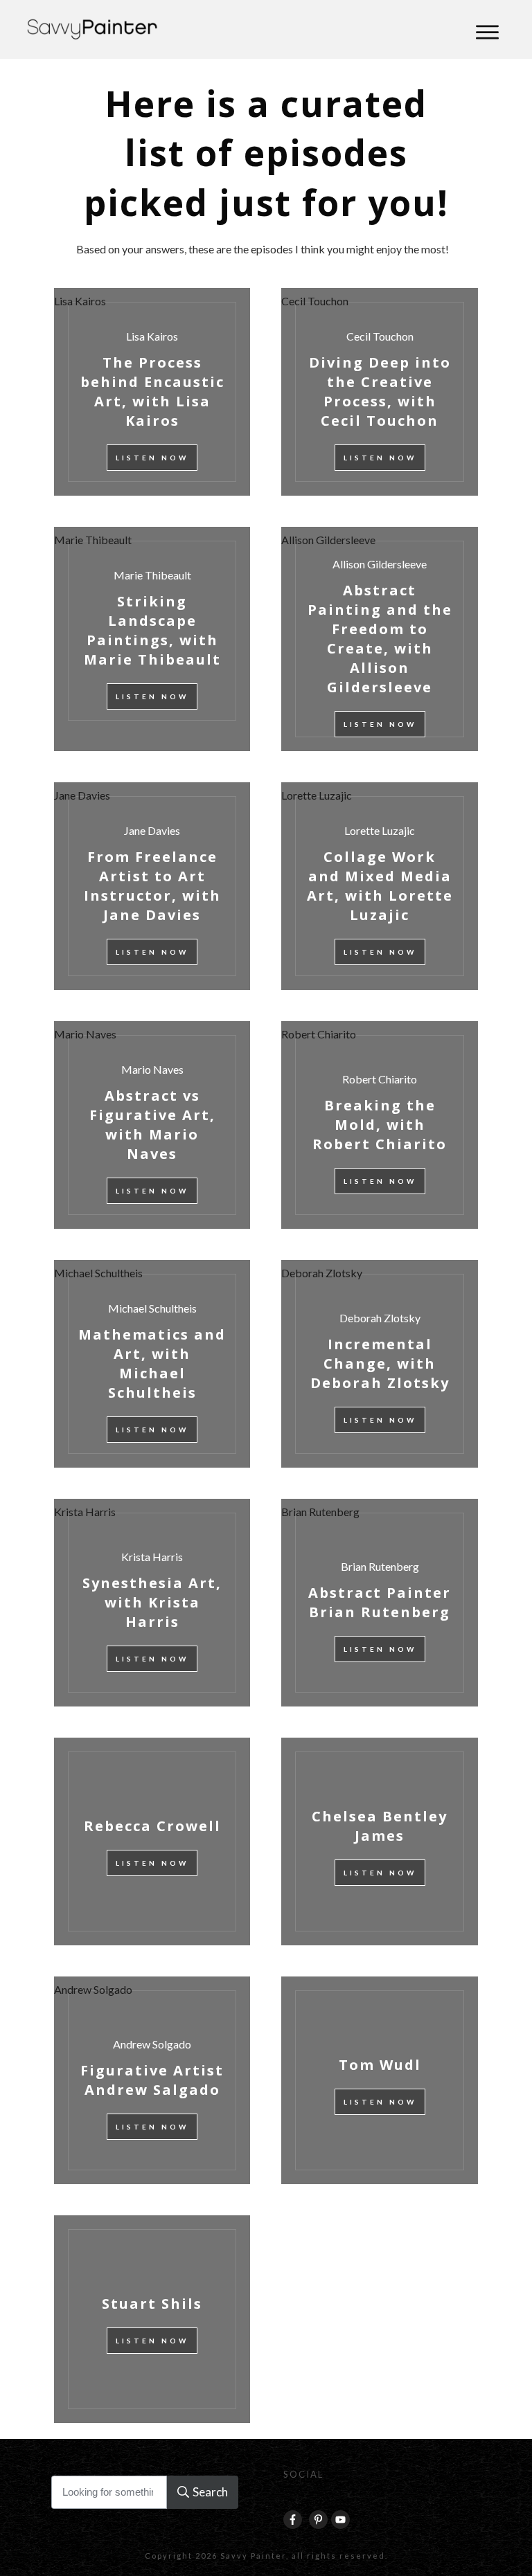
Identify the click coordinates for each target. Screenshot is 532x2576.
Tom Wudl (380, 2080)
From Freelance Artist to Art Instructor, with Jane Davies (82, 795)
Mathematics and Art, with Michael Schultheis (98, 1273)
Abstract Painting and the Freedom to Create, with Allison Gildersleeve (328, 540)
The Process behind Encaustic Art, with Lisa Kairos (80, 301)
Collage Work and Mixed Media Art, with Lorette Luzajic (317, 795)
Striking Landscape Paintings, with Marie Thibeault (93, 540)
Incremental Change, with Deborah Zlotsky (322, 1273)
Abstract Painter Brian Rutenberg (320, 1512)
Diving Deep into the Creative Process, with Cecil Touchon (315, 301)
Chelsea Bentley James (380, 1841)
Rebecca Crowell (152, 1841)
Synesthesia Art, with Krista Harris (85, 1512)
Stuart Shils (152, 2319)
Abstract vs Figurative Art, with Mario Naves (85, 1034)
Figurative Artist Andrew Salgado (93, 1989)
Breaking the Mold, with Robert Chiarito (319, 1034)
